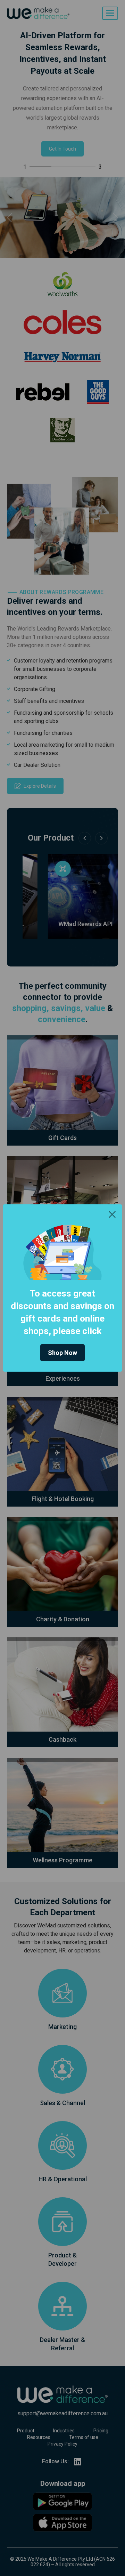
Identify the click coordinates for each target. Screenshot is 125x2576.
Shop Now (62, 1353)
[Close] (112, 1214)
